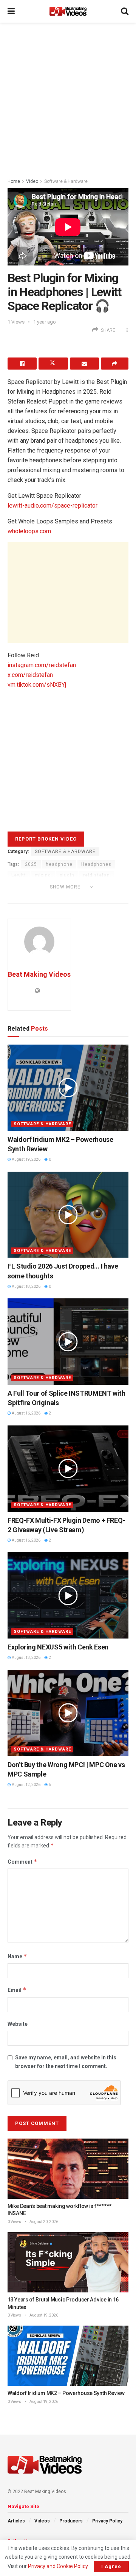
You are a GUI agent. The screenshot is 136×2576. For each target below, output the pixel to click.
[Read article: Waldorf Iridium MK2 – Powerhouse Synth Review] (68, 1088)
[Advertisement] (68, 98)
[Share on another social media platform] (115, 364)
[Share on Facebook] (22, 364)
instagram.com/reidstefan (42, 665)
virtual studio (51, 897)
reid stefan (97, 875)
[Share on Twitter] (53, 364)
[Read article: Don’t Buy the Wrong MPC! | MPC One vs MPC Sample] (68, 1713)
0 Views (14, 2222)
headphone (59, 864)
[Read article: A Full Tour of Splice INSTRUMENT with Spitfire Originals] (68, 1342)
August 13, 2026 (26, 1658)
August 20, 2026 (43, 2222)
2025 (31, 864)
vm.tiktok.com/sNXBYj (37, 685)
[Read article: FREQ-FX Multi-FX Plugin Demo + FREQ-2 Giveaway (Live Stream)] (68, 1469)
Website (18, 2024)
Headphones (96, 864)
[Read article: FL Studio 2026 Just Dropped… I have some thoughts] (68, 1215)
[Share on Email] (84, 364)
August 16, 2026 (26, 1413)
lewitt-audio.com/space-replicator (53, 506)
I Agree (111, 2566)
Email (17, 1990)
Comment (22, 1862)
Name (17, 1956)
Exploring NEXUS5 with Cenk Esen (58, 1647)
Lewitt (19, 875)
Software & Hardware (66, 181)
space (19, 897)
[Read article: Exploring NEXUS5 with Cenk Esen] (68, 1595)
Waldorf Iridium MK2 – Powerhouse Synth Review (66, 2393)
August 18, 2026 (26, 1286)
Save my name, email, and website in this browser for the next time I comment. (66, 2062)
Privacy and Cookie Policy (58, 2566)
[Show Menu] (11, 11)
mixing (43, 875)
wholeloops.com (29, 531)
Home (14, 181)
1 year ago (45, 322)
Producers (71, 2521)
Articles (16, 2521)
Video (32, 181)
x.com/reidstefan (30, 675)
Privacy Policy (107, 2521)
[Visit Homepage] (68, 11)
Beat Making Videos (39, 974)
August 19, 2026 (26, 1159)
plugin (67, 875)
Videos (42, 2521)
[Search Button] (125, 11)
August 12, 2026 (26, 1785)
